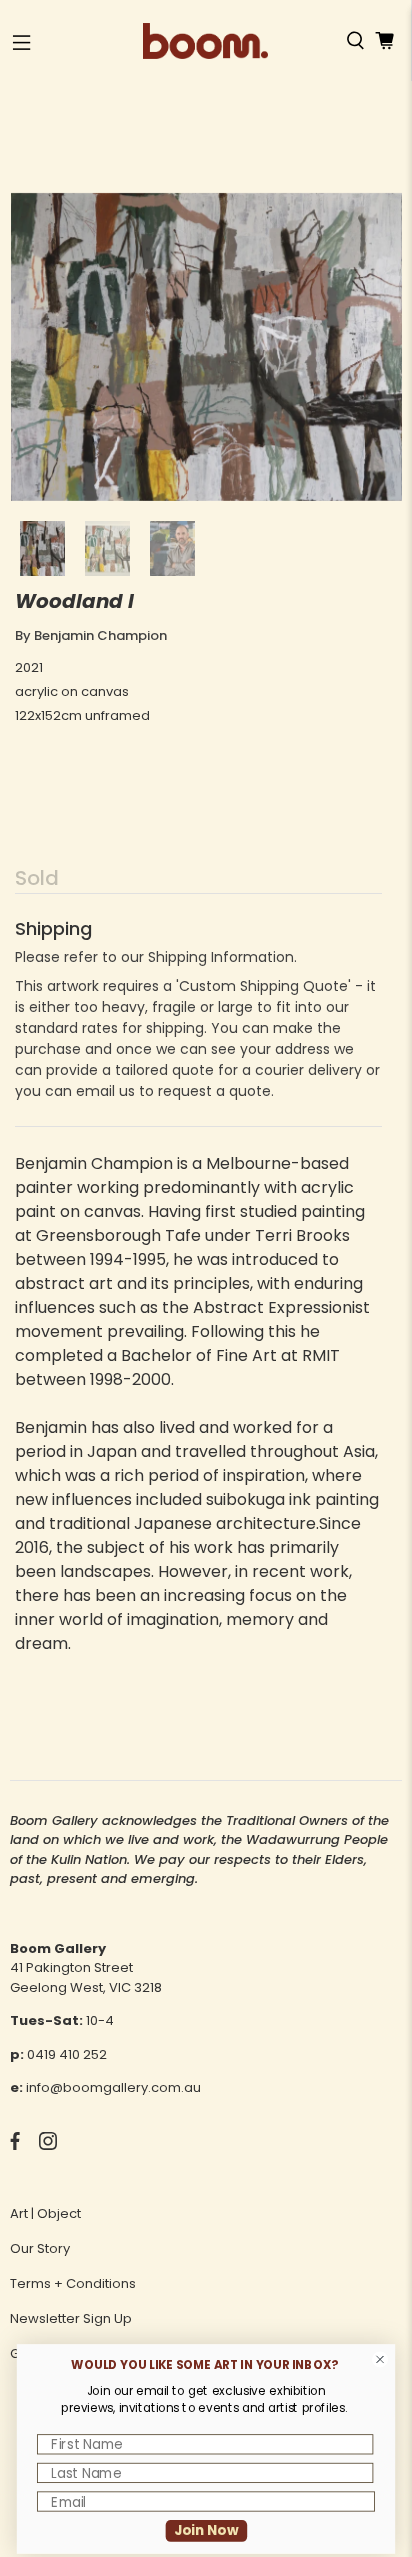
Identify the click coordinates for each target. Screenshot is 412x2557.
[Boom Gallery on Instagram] (48, 2145)
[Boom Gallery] (206, 41)
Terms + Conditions (73, 2283)
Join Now (206, 2530)
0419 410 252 (67, 2054)
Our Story (40, 2248)
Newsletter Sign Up (71, 2318)
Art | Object (45, 2213)
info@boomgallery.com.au (113, 2087)
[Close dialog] (380, 2359)
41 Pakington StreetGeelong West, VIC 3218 (86, 1977)
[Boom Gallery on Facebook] (15, 2145)
